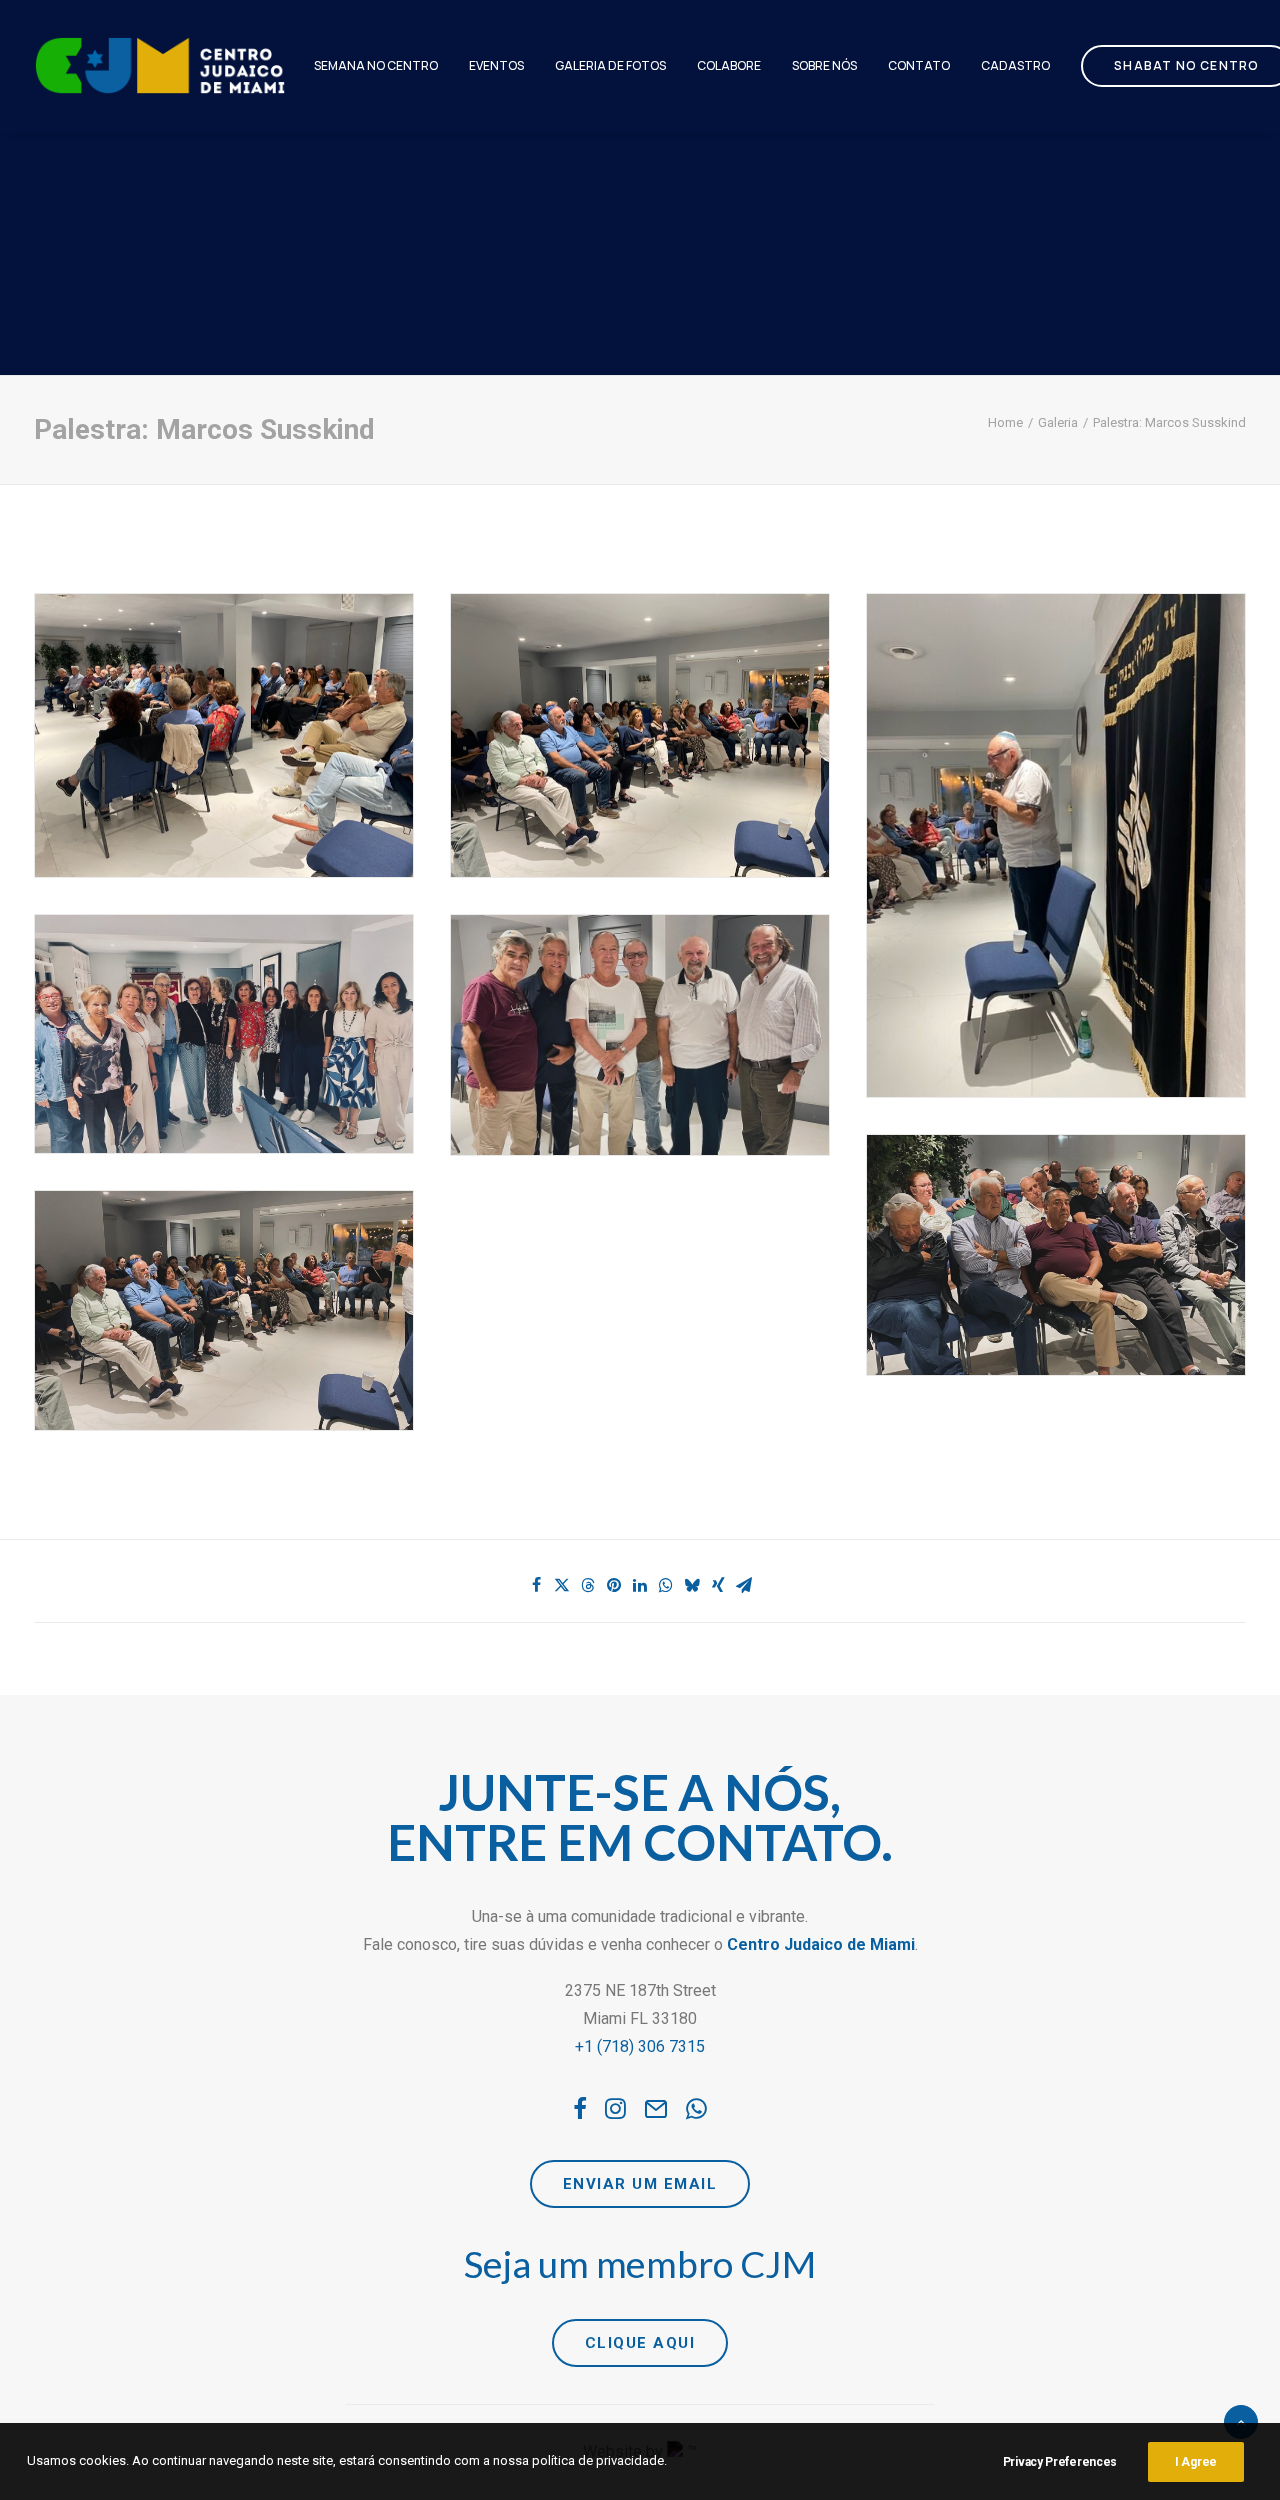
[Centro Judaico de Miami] (160, 66)
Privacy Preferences (1060, 2462)
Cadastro (1015, 65)
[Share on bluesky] (692, 1585)
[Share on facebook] (536, 1585)
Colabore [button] (729, 65)
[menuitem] (376, 66)
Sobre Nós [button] (824, 65)
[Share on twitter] (562, 1585)
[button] (580, 2113)
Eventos (496, 65)
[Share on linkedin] (640, 1585)
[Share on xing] (718, 1585)
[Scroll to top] (1241, 2420)
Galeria (1058, 422)
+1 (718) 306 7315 (640, 2046)
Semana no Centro (376, 65)
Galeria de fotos (610, 65)
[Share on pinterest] (614, 1585)
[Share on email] (744, 1585)
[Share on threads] (588, 1585)
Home (1005, 422)
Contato (919, 65)
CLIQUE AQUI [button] (640, 2343)
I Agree (1196, 2462)
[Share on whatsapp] (666, 1585)
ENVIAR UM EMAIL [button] (640, 2184)
